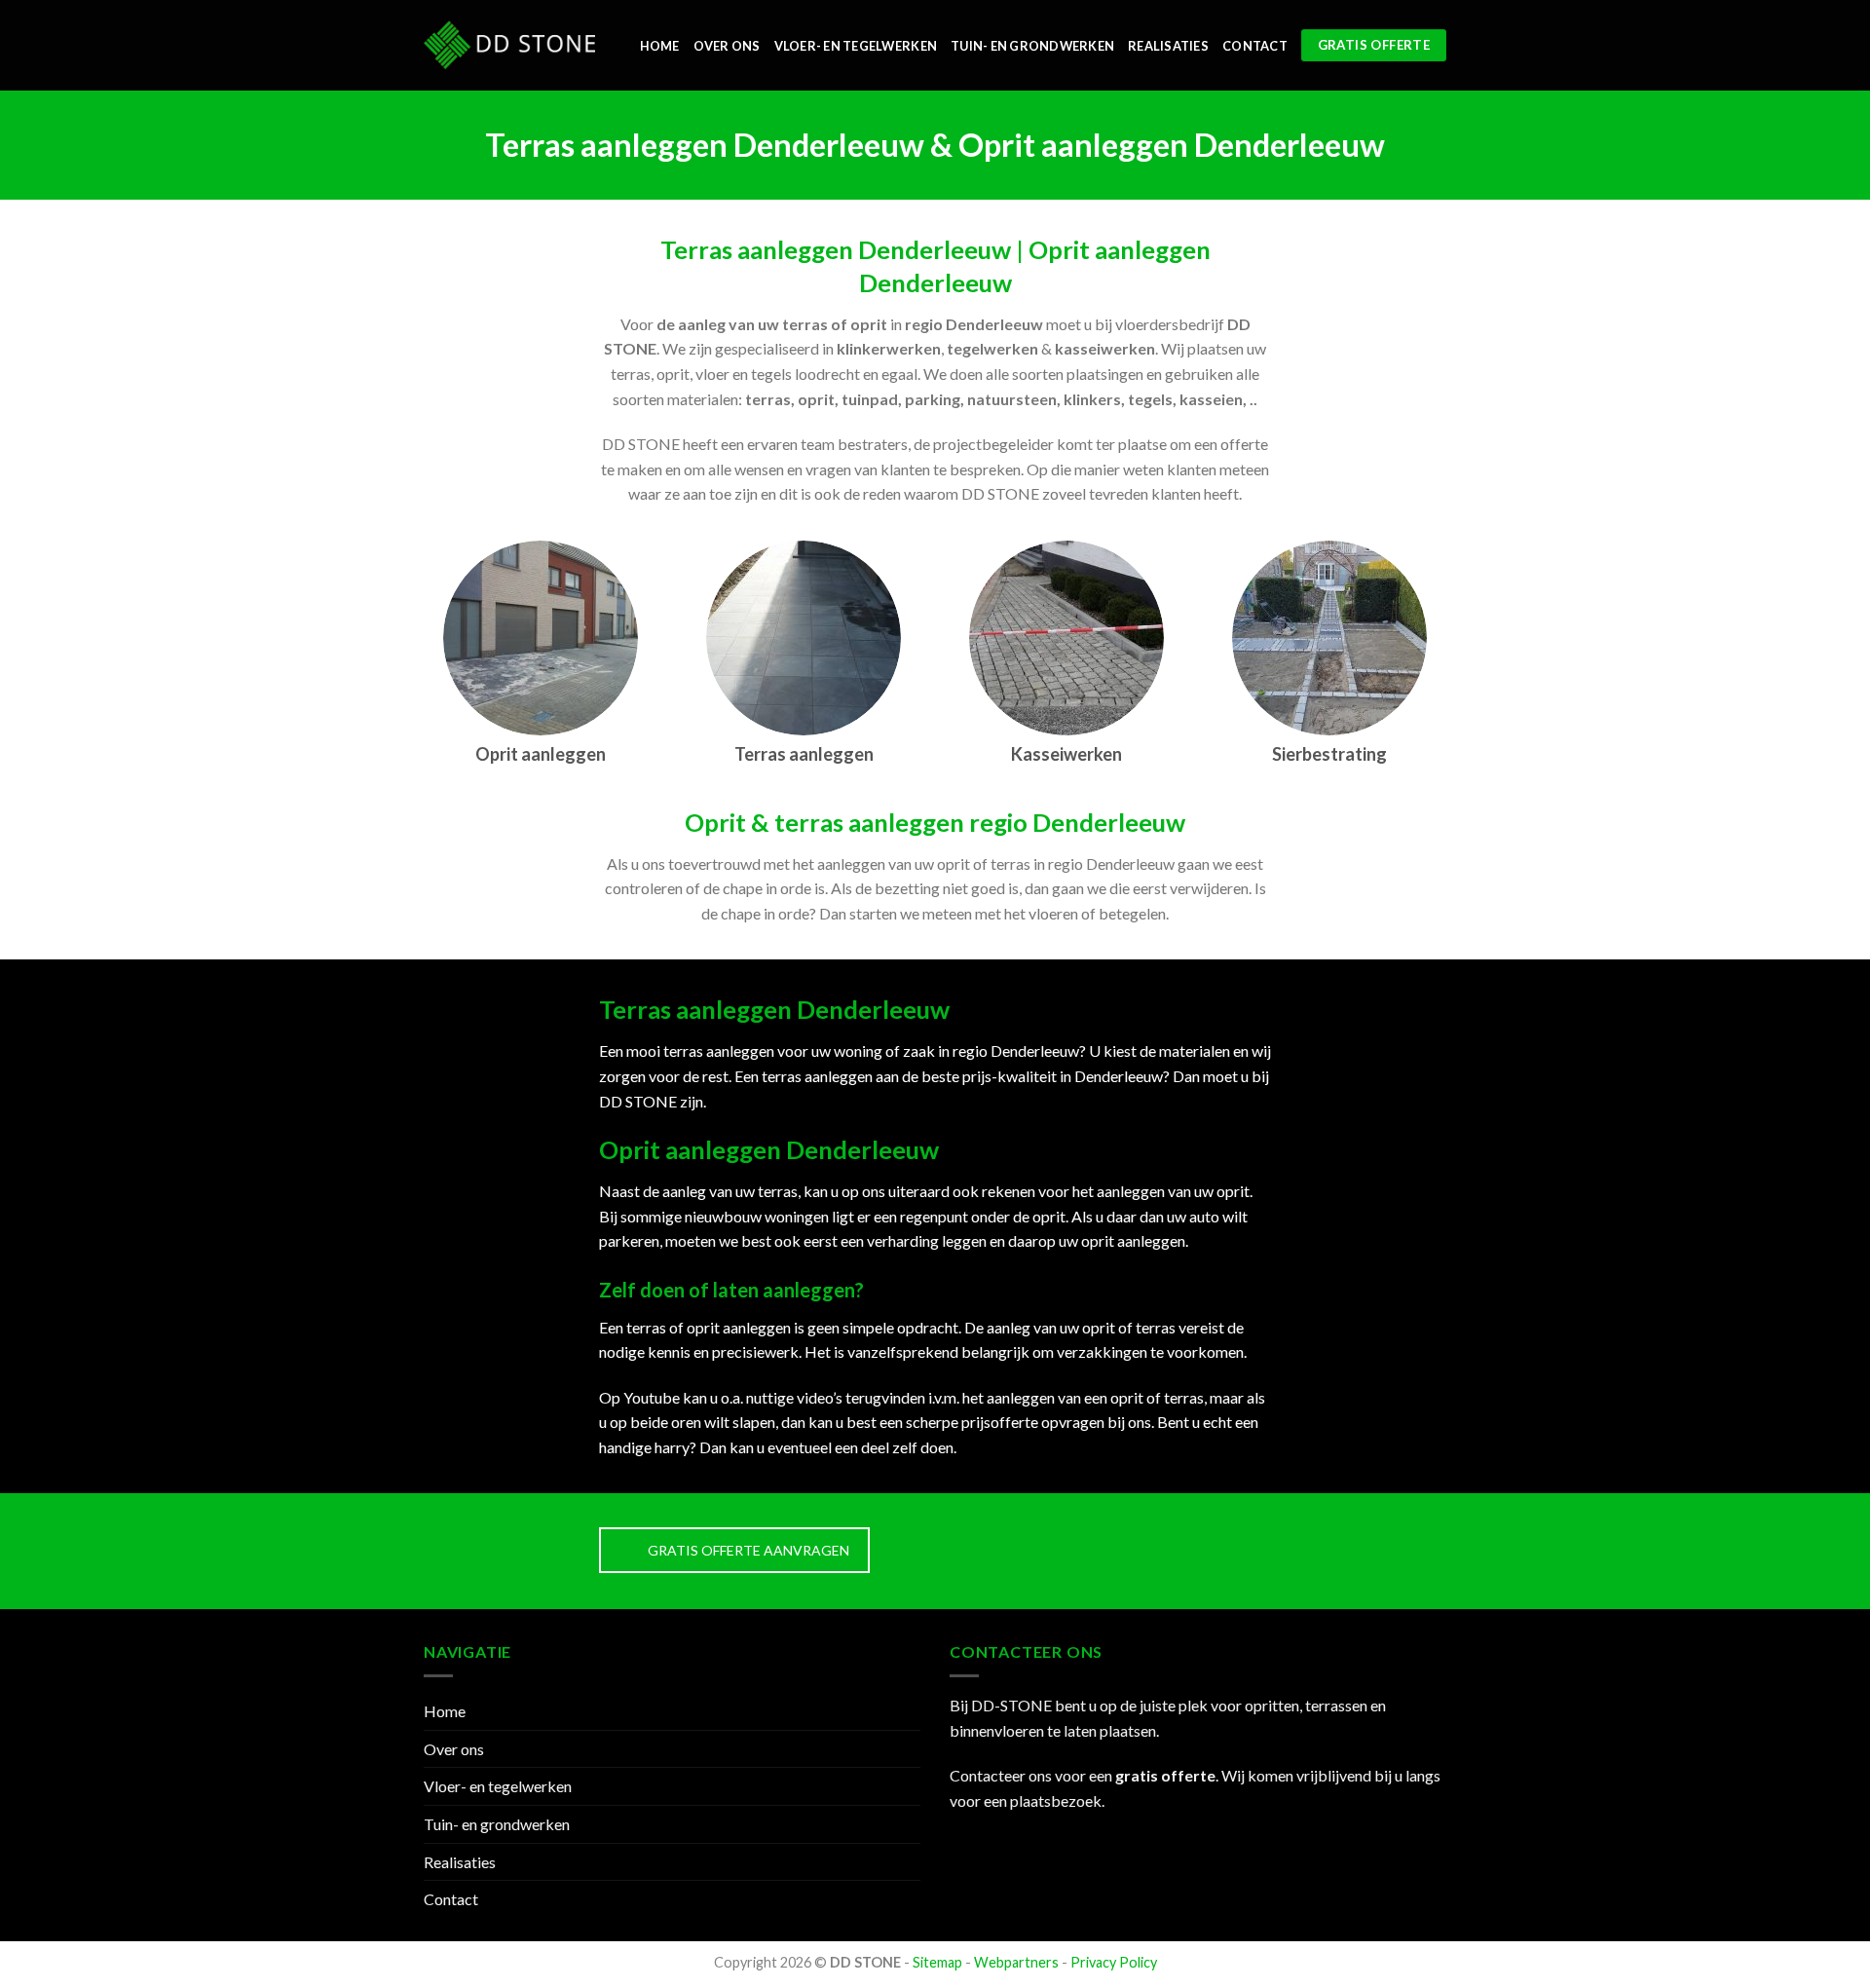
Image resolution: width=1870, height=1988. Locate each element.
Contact (1255, 46)
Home (660, 46)
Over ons (727, 46)
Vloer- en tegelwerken (856, 46)
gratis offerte (1165, 1775)
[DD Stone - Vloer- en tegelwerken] (509, 45)
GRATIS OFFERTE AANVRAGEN (748, 1550)
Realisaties (1168, 46)
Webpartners (1016, 1962)
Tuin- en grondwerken (1032, 46)
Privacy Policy (1114, 1962)
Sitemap (937, 1962)
